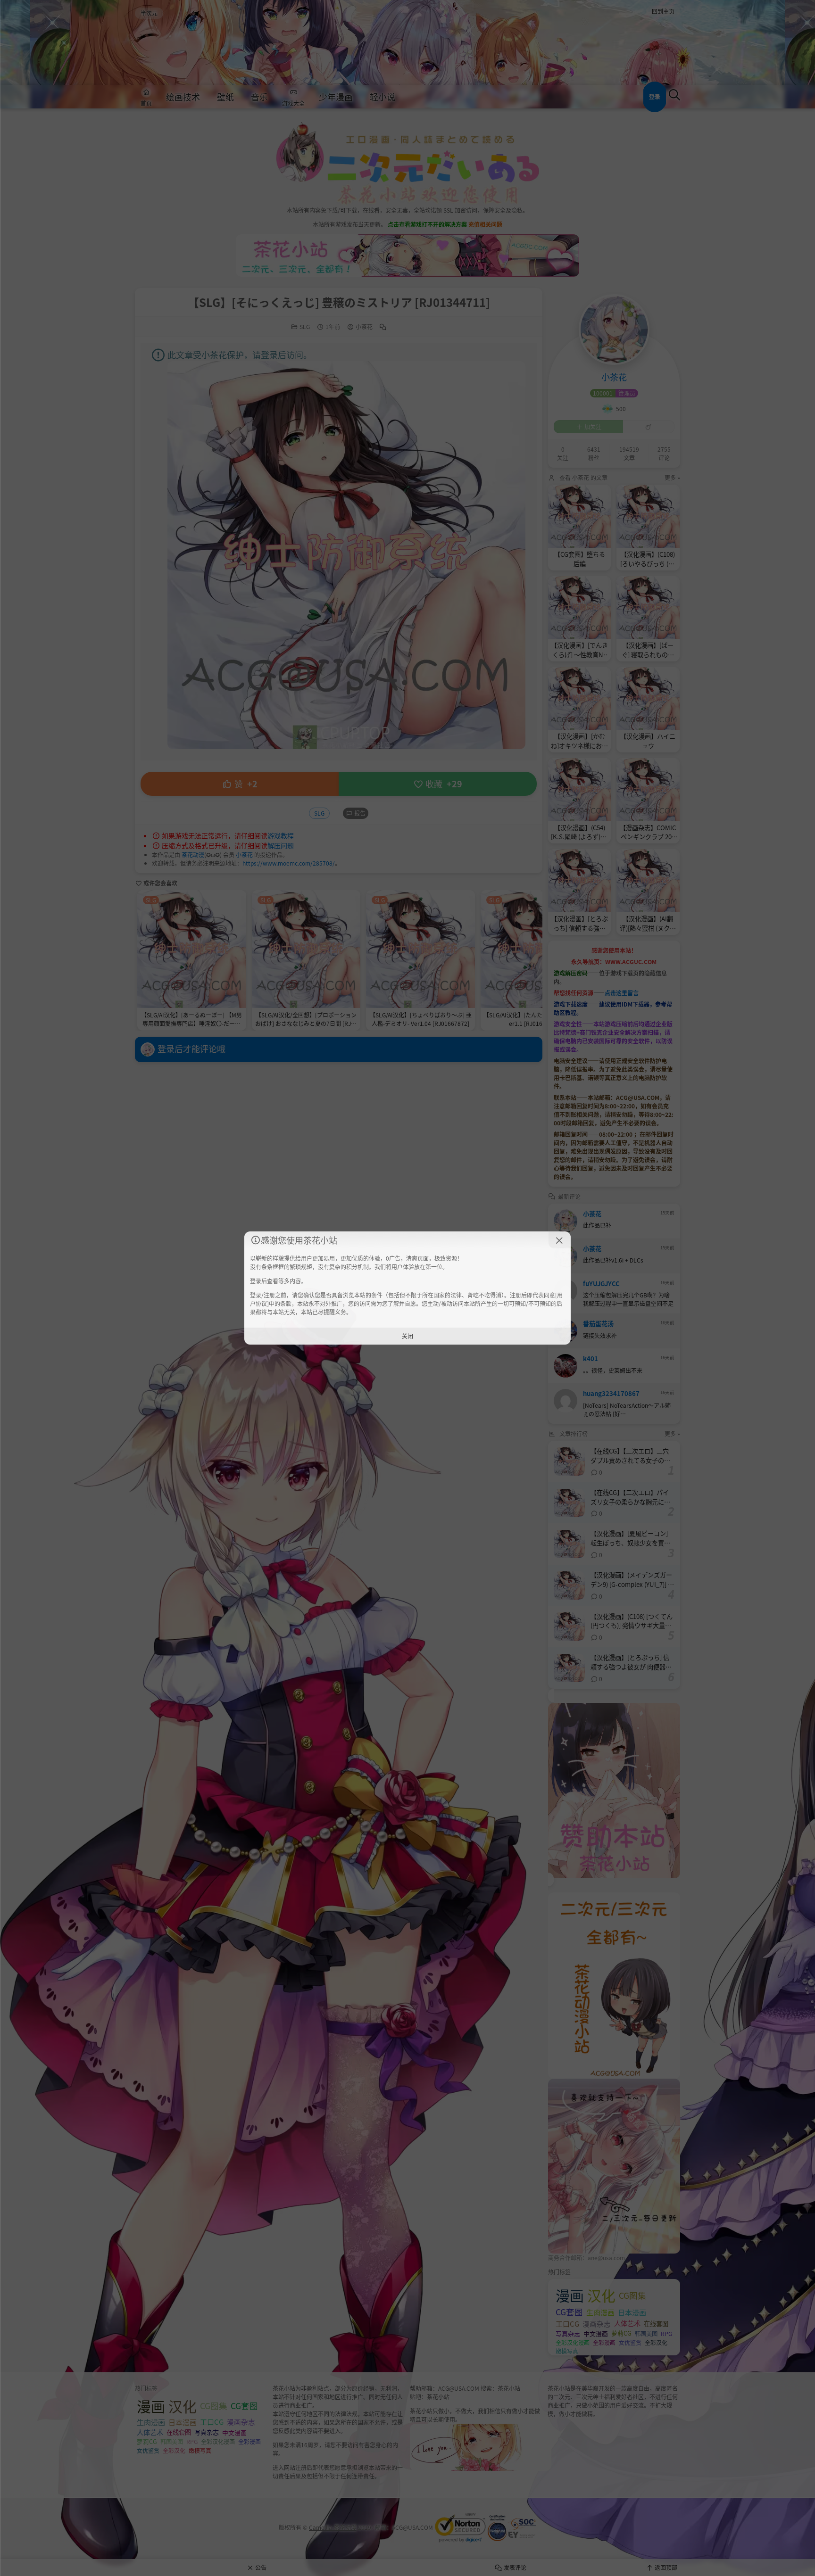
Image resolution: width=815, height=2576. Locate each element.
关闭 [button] (407, 1336)
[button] (560, 1240)
